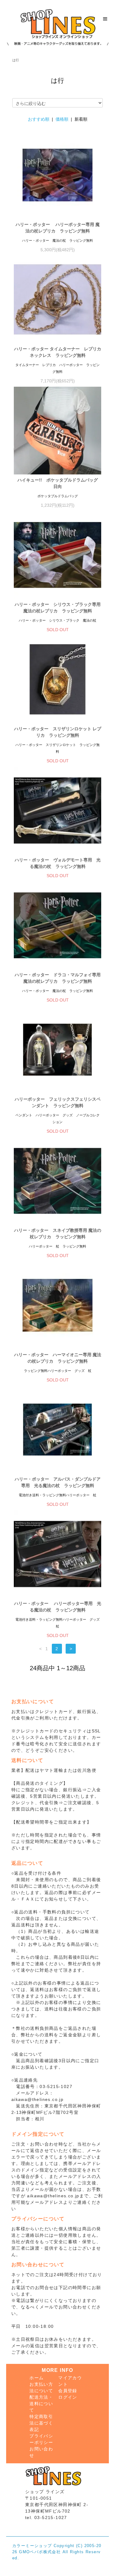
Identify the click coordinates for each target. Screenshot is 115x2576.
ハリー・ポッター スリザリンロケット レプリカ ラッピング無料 (58, 732)
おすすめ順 (39, 119)
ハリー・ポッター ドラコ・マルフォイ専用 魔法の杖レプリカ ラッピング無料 (58, 978)
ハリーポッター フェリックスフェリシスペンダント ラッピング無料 (58, 1102)
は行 (16, 60)
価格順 (62, 119)
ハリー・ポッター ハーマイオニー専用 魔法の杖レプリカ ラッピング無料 (58, 1358)
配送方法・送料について (41, 2404)
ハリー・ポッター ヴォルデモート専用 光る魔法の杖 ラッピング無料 (58, 863)
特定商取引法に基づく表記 (41, 2423)
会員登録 (68, 2391)
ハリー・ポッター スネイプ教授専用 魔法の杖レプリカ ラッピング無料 (58, 1234)
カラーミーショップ (32, 2546)
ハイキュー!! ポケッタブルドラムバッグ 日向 (59, 483)
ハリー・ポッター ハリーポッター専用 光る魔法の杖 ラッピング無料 (58, 1607)
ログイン (68, 2397)
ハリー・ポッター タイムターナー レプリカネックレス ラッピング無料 (58, 352)
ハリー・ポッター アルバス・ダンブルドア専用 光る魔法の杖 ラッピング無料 (58, 1482)
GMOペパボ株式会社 (40, 2552)
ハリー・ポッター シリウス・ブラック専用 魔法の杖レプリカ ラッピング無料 (58, 608)
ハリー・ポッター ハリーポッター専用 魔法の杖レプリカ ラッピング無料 (58, 228)
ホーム (36, 2378)
